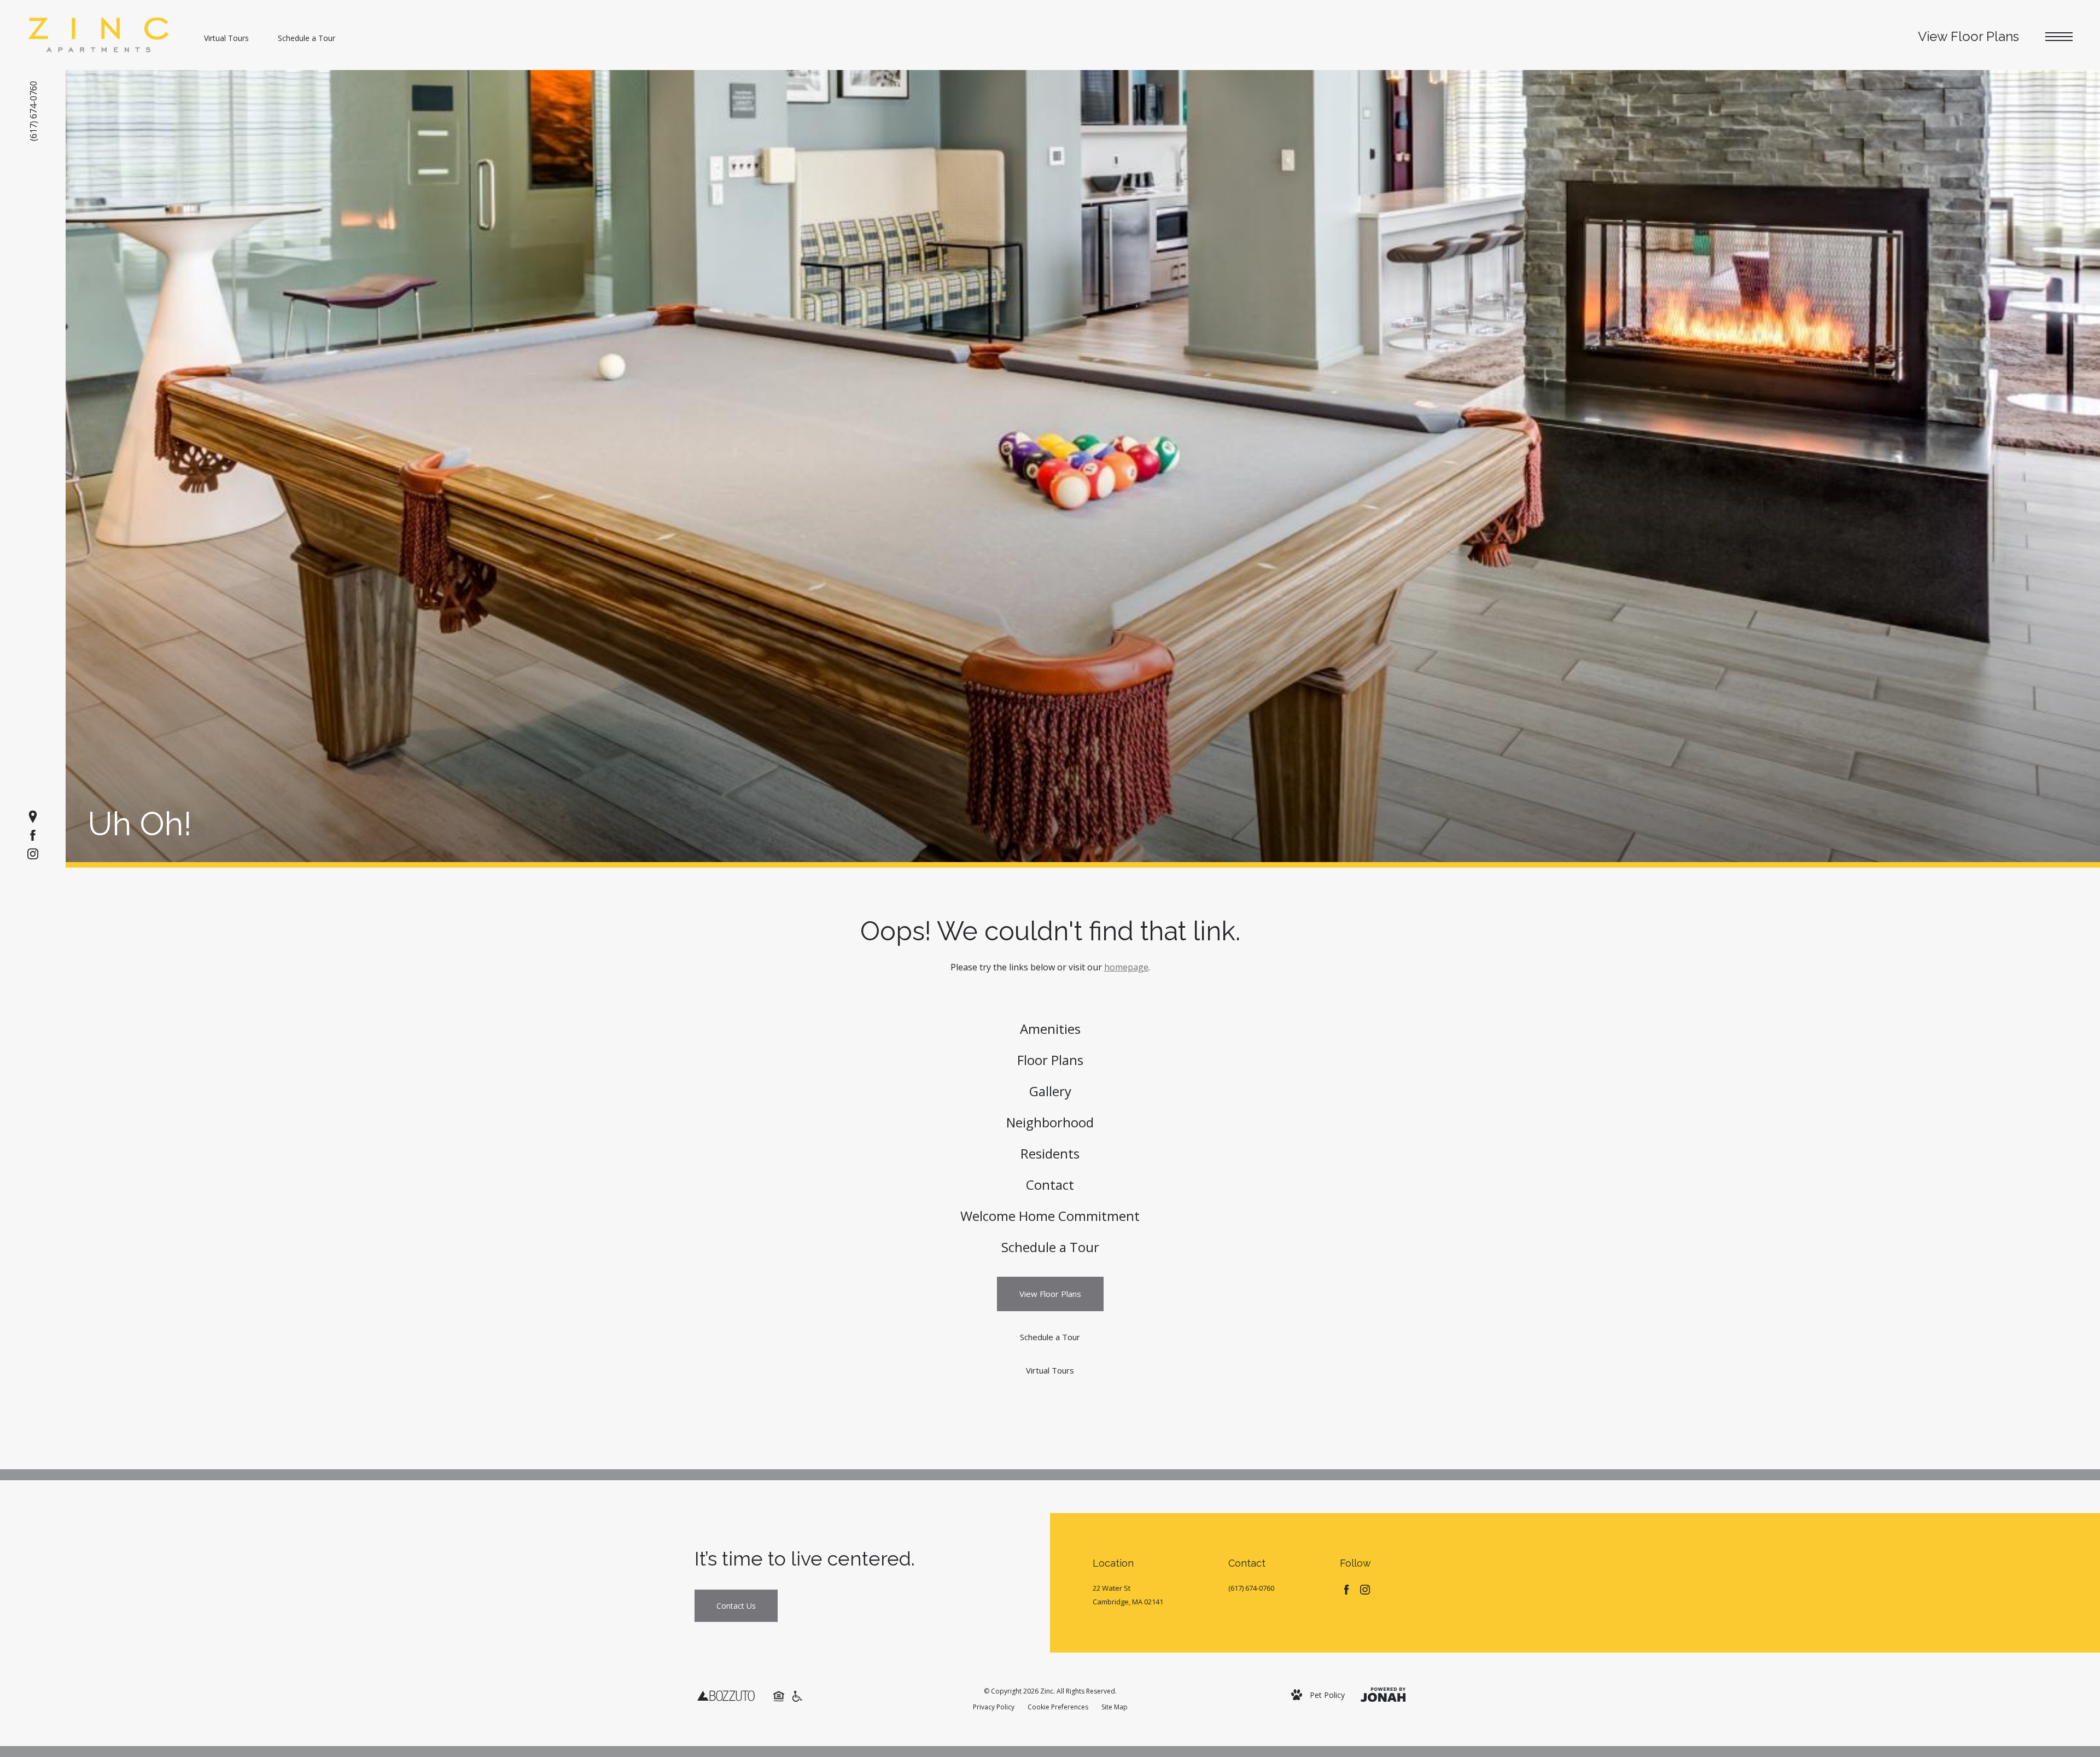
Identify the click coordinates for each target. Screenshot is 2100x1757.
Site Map (1115, 1707)
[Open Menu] (2059, 37)
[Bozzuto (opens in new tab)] (726, 1695)
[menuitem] (1050, 1029)
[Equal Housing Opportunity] (779, 1695)
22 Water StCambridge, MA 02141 (1128, 1595)
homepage (1126, 967)
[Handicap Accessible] (797, 1695)
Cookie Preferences (1058, 1707)
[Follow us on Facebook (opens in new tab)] (33, 835)
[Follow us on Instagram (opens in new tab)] (33, 854)
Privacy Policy (994, 1707)
